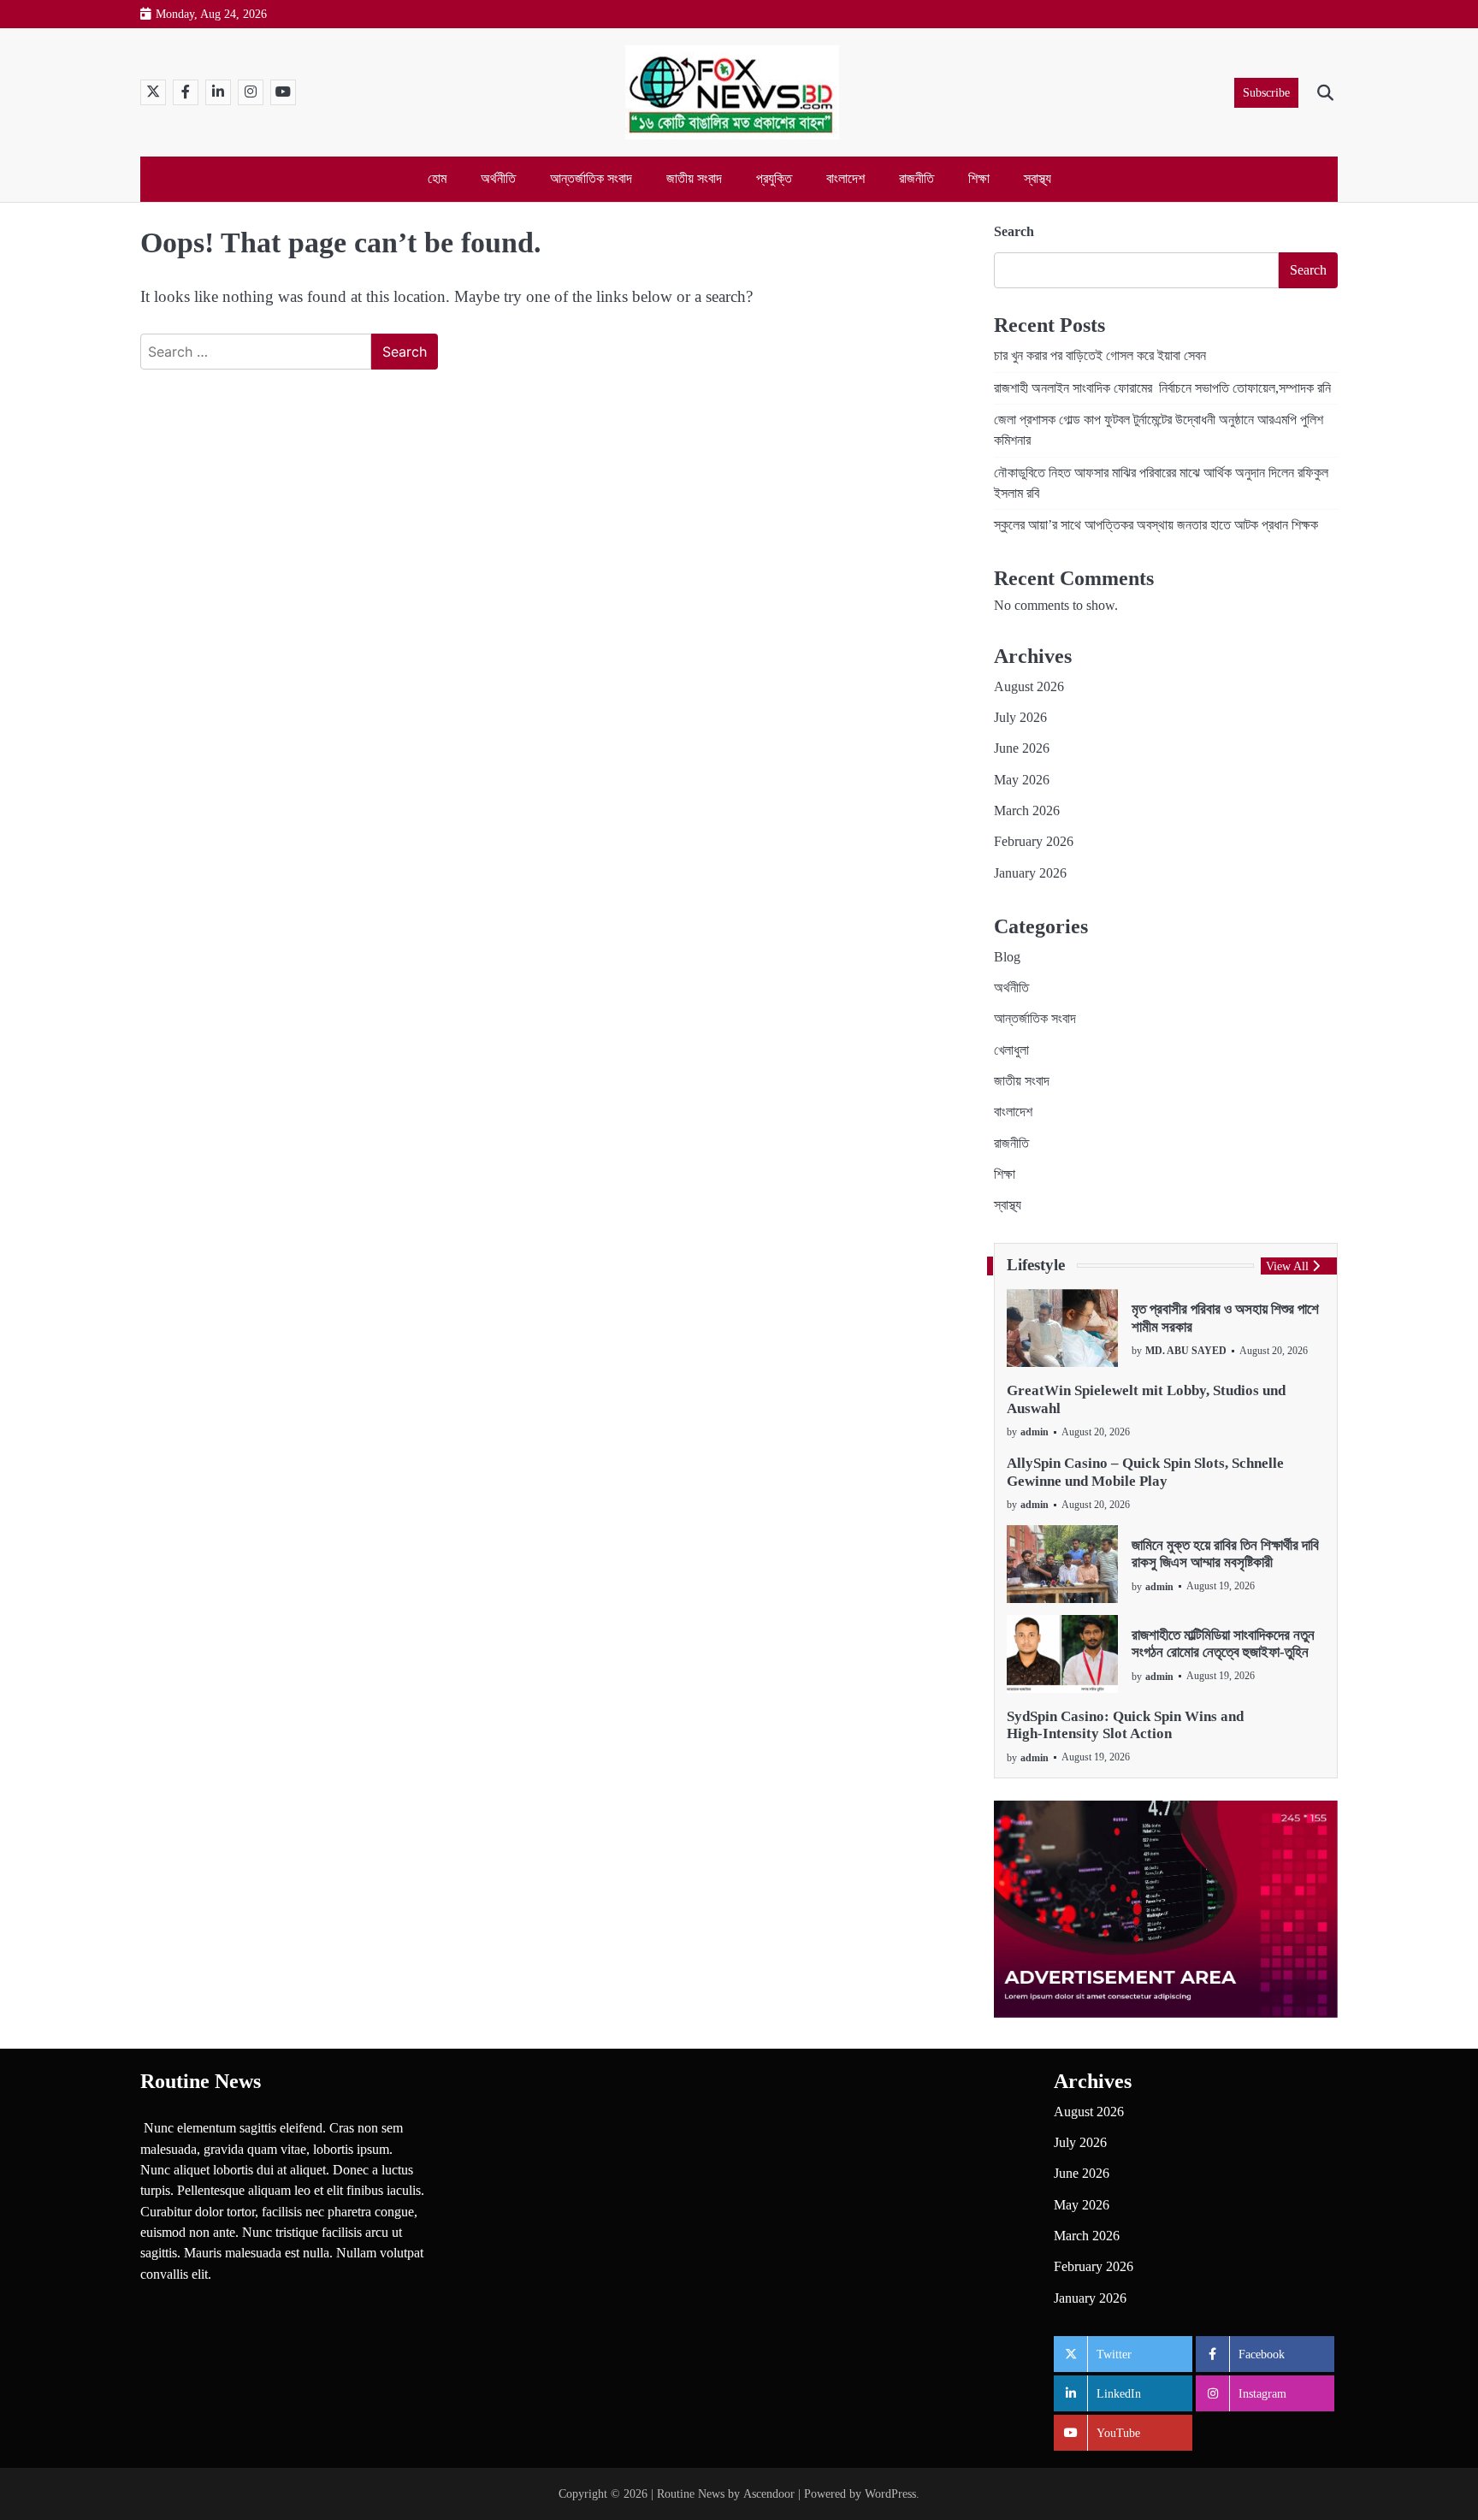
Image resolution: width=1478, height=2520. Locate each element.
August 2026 (1029, 687)
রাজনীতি (916, 179)
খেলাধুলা (1011, 1050)
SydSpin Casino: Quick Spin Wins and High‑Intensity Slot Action (1125, 1725)
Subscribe (1266, 92)
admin (1035, 1432)
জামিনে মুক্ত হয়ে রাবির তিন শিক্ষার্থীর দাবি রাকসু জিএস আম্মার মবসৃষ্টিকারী (1225, 1554)
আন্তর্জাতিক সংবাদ (591, 179)
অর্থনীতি (498, 179)
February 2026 (1034, 842)
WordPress (890, 2493)
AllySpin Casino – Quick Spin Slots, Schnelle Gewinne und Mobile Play (1145, 1472)
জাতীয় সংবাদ (694, 179)
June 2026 (1022, 748)
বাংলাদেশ (845, 179)
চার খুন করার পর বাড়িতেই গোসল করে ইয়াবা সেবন (1100, 356)
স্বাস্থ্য (1038, 179)
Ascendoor (769, 2493)
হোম (437, 179)
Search (1014, 231)
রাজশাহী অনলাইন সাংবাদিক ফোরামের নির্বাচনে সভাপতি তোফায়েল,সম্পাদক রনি (1162, 388)
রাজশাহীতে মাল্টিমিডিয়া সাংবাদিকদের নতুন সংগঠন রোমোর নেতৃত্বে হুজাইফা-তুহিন (1223, 1644)
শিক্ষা (979, 179)
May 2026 (1022, 780)
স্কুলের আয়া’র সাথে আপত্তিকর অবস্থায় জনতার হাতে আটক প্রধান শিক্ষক (1156, 525)
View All (1287, 1266)
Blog (1007, 957)
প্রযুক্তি (774, 179)
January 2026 (1030, 873)
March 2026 (1027, 811)
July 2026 (1020, 718)
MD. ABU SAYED (1186, 1351)
